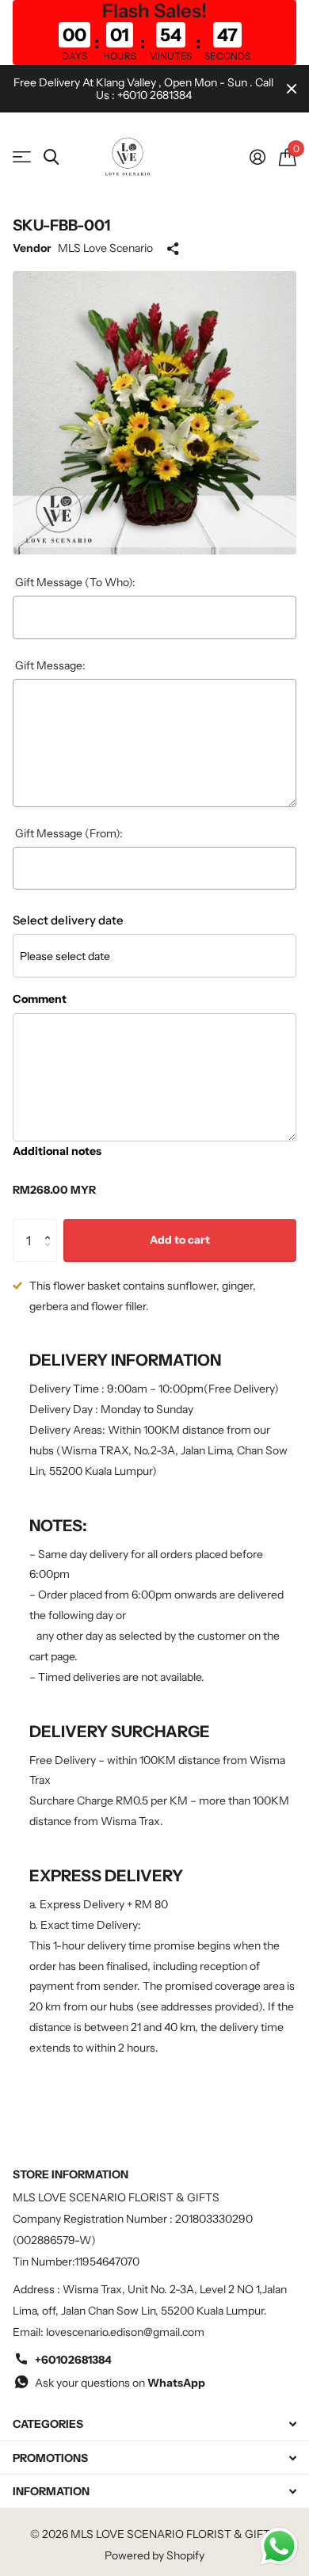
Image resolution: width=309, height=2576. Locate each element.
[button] (51, 1226)
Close (292, 89)
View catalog (22, 157)
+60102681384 (73, 2360)
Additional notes (57, 1151)
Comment (40, 999)
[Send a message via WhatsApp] (279, 2546)
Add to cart (180, 1240)
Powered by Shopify (154, 2555)
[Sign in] (257, 157)
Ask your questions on (120, 2383)
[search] (51, 157)
